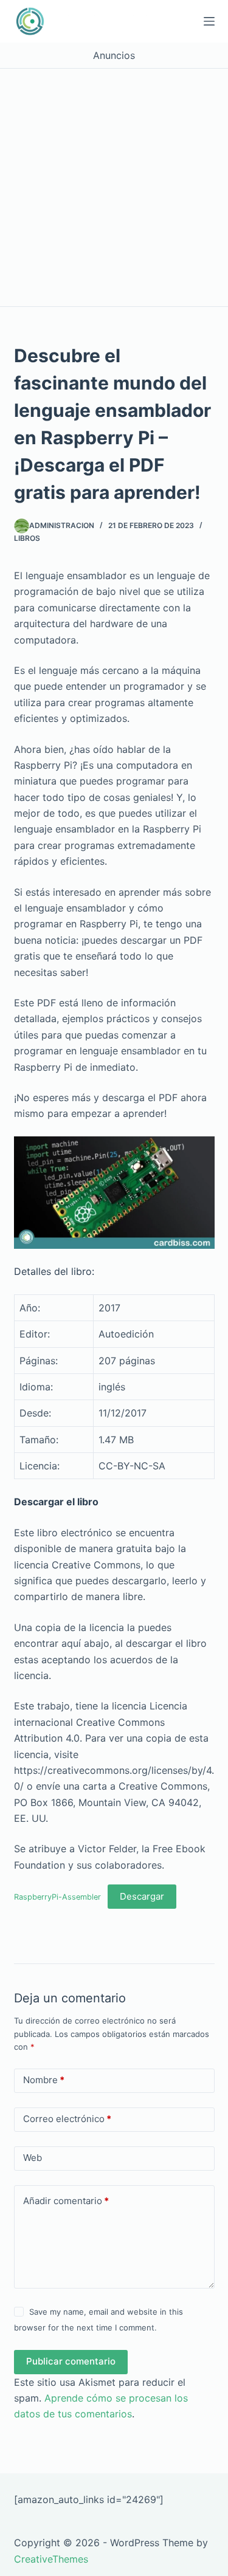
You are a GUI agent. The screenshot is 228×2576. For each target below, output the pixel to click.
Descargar (142, 1896)
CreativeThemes (51, 2559)
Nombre (44, 2080)
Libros (27, 538)
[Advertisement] (114, 187)
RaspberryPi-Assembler (57, 1897)
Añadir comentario (66, 2201)
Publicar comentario (71, 2361)
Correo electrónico (67, 2119)
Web (33, 2158)
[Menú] (209, 21)
